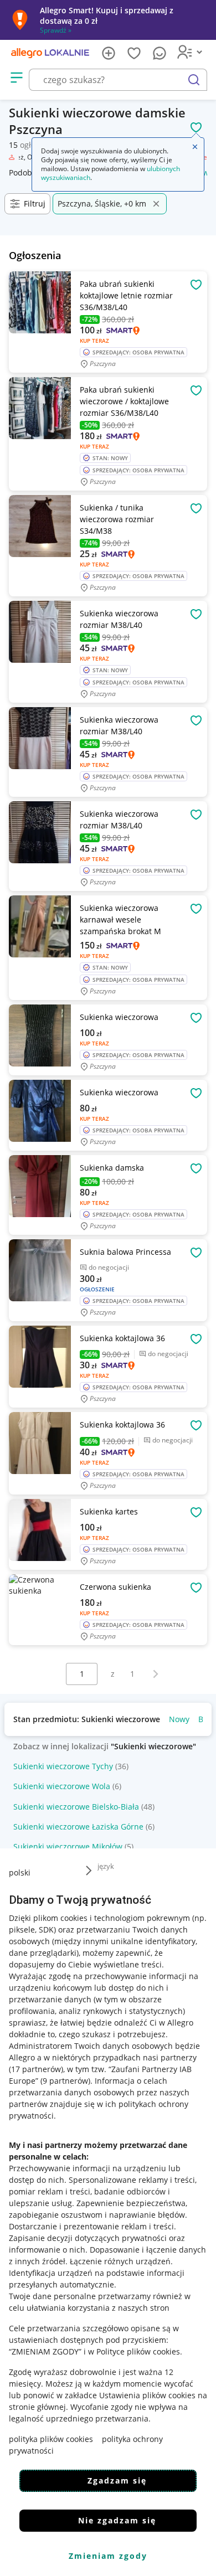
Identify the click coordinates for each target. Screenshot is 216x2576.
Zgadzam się (117, 2480)
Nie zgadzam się (117, 2520)
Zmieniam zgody (108, 2556)
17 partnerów (36, 2069)
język (106, 1866)
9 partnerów (65, 2081)
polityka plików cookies (51, 2439)
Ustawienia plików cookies (147, 2395)
